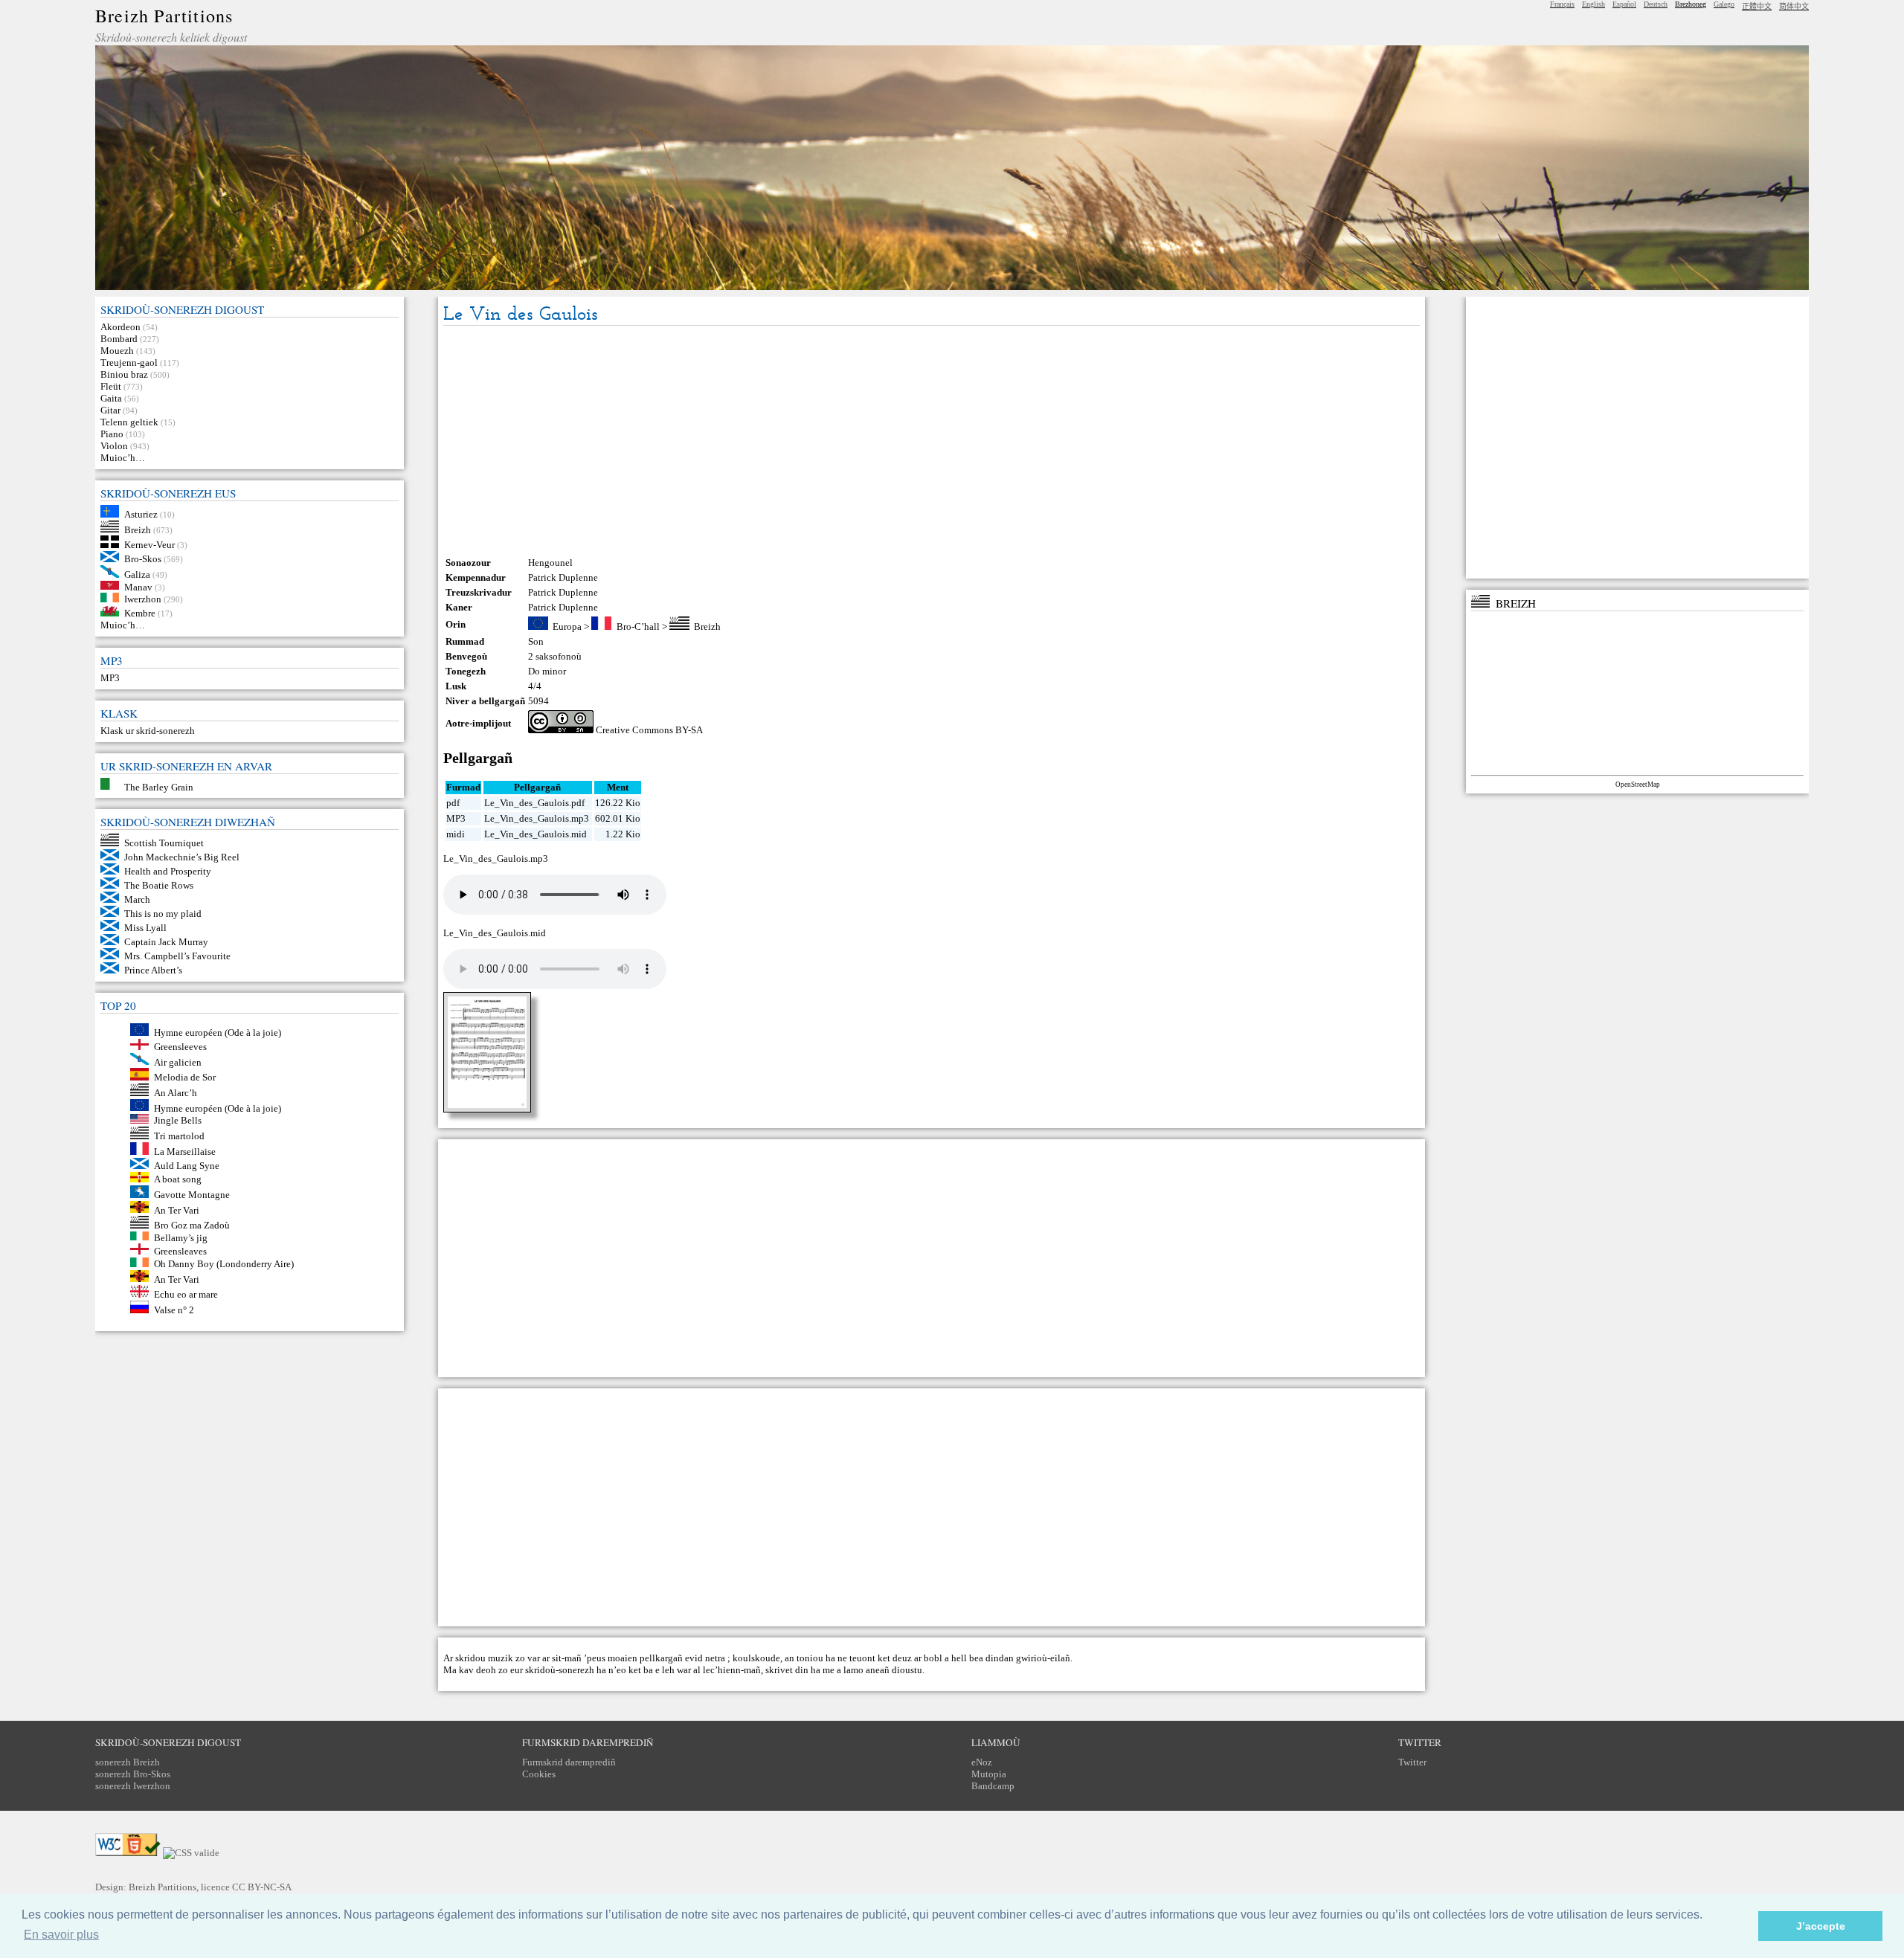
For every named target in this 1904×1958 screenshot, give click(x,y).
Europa (567, 627)
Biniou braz (124, 374)
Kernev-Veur (149, 545)
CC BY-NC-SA (262, 1887)
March (137, 899)
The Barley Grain (159, 786)
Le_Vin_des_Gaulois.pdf (534, 803)
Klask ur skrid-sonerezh (148, 731)
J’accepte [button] (1821, 1926)
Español (1624, 4)
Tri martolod (179, 1136)
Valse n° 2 (174, 1310)
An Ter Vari (177, 1210)
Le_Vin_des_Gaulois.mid (535, 834)
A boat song (178, 1179)
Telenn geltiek (129, 422)
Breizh (138, 529)
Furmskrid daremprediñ (569, 1762)
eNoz (982, 1762)
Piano (112, 434)
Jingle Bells (178, 1120)
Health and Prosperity (168, 871)
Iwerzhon (143, 599)
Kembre (140, 613)
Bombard (119, 339)
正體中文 (1757, 6)
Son (536, 641)
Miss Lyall (145, 928)
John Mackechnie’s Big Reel (182, 857)
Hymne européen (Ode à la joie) (218, 1033)
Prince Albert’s (153, 970)
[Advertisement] (931, 441)
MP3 (110, 678)
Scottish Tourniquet (164, 843)
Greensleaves (180, 1251)
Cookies (539, 1774)
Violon (114, 446)
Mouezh (117, 351)
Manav (138, 586)
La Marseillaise (185, 1152)
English (1593, 4)
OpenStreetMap (1638, 785)
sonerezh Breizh (128, 1762)
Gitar (110, 410)
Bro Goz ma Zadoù (192, 1225)
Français (1562, 4)
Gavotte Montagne (192, 1195)
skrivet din (787, 1670)
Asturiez (141, 514)
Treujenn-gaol (129, 363)
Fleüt (111, 386)
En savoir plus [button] (61, 1935)
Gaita (111, 398)
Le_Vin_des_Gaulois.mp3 (537, 818)
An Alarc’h (176, 1093)
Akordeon (120, 327)
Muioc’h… (123, 458)
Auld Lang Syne (187, 1166)
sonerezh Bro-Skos (133, 1774)
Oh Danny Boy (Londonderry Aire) (224, 1264)
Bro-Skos (143, 559)
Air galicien (178, 1062)
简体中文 (1794, 6)
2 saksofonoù (555, 656)
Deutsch (1656, 4)
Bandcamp (993, 1786)
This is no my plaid (163, 914)
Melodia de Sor (185, 1077)
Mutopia (989, 1774)
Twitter (1412, 1762)
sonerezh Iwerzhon (133, 1786)
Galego (1724, 4)
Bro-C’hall (638, 627)
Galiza (137, 574)
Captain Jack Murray (166, 942)
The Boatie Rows (159, 885)
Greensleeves (180, 1047)
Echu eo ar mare (186, 1294)
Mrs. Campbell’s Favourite (177, 956)
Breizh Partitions (164, 16)
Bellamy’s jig (181, 1237)
